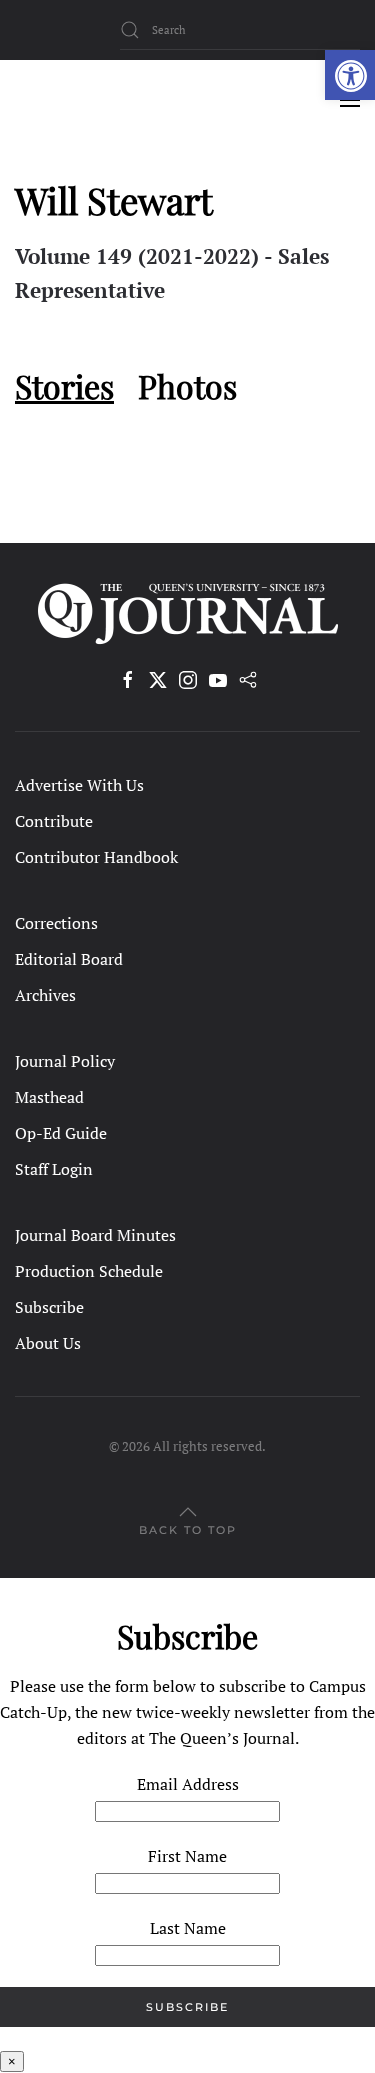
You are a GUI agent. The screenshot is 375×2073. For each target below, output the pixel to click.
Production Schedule (89, 1271)
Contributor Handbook (96, 857)
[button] (350, 75)
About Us (48, 1343)
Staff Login (54, 1169)
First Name (187, 1856)
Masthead (49, 1097)
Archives (45, 995)
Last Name (188, 1928)
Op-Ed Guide (61, 1133)
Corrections (56, 923)
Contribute (54, 821)
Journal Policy (65, 1061)
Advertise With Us (79, 785)
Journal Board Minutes (95, 1235)
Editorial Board (69, 959)
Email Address (188, 1784)
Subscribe (49, 1307)
